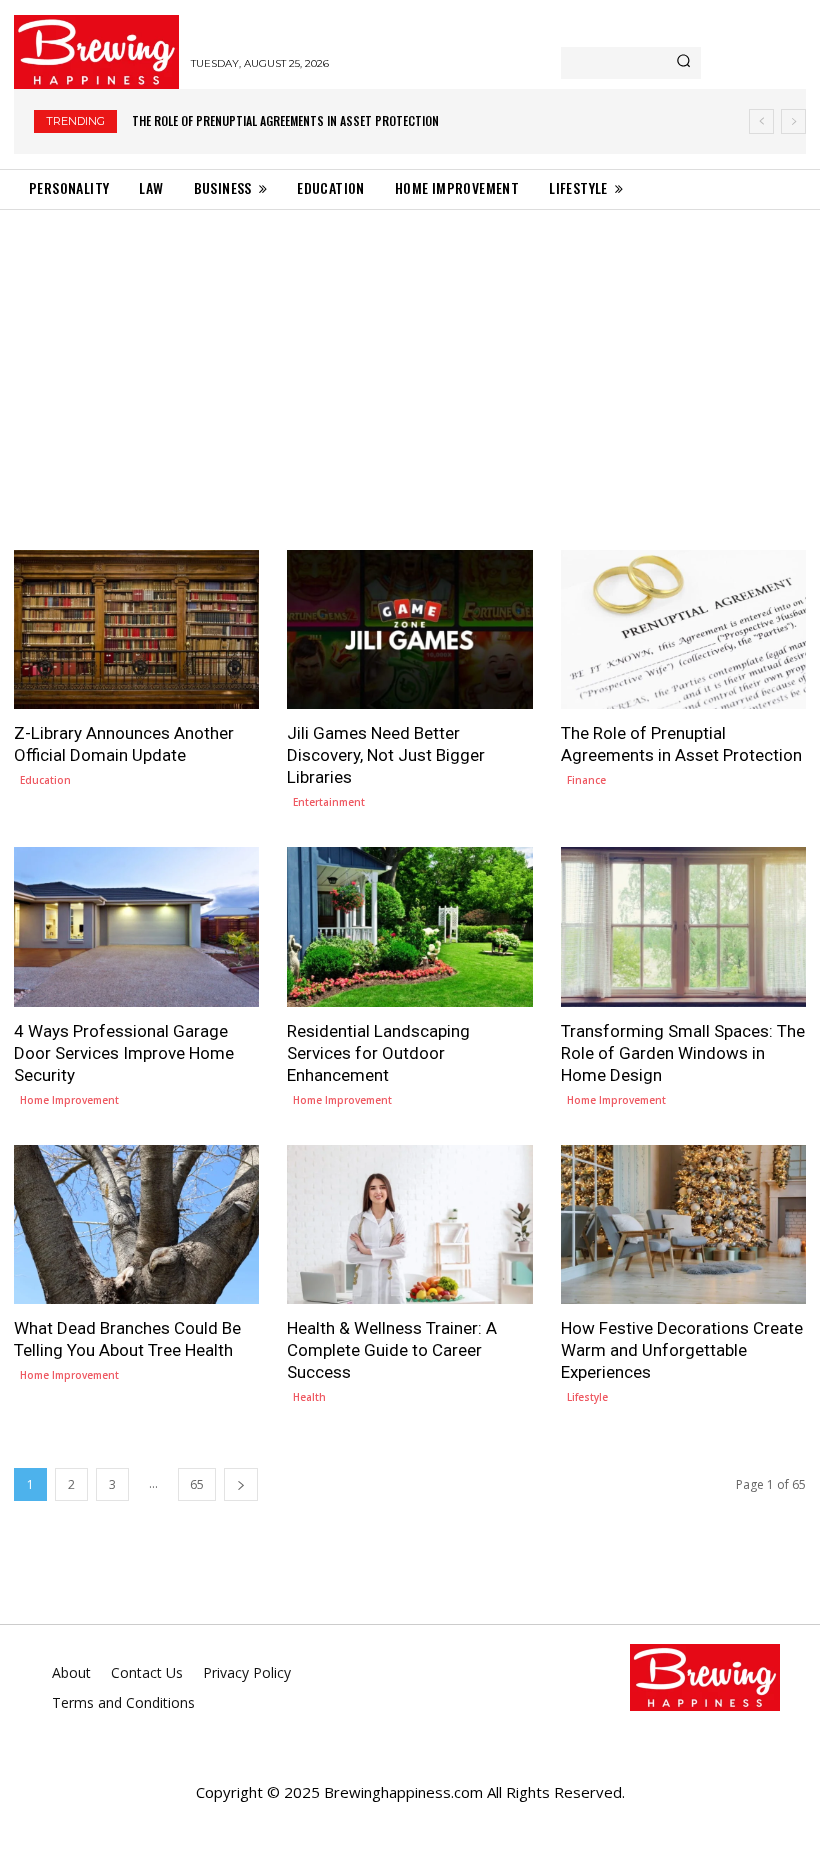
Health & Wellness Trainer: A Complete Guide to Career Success (392, 1350)
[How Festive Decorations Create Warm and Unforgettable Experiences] (683, 1224)
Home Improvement (69, 1100)
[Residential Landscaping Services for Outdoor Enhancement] (409, 926)
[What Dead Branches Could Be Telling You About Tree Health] (136, 1224)
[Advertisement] (410, 360)
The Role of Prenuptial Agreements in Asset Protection (681, 744)
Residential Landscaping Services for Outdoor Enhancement (378, 1053)
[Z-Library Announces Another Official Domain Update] (136, 629)
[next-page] (241, 1484)
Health (309, 1397)
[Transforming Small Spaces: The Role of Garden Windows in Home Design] (683, 926)
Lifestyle (587, 1397)
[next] (793, 121)
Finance (586, 780)
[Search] (683, 63)
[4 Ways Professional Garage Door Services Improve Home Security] (136, 926)
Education (45, 780)
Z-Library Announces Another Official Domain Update (124, 744)
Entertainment (329, 802)
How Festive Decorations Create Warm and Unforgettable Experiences (682, 1350)
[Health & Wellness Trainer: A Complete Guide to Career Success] (409, 1224)
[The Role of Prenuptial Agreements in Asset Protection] (683, 629)
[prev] (761, 121)
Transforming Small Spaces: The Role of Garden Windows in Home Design (683, 1053)
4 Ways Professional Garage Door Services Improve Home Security (317, 120)
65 (197, 1484)
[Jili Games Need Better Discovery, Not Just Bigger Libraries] (409, 629)
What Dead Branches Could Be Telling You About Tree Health (127, 1339)
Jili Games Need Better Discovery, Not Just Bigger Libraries (386, 755)
